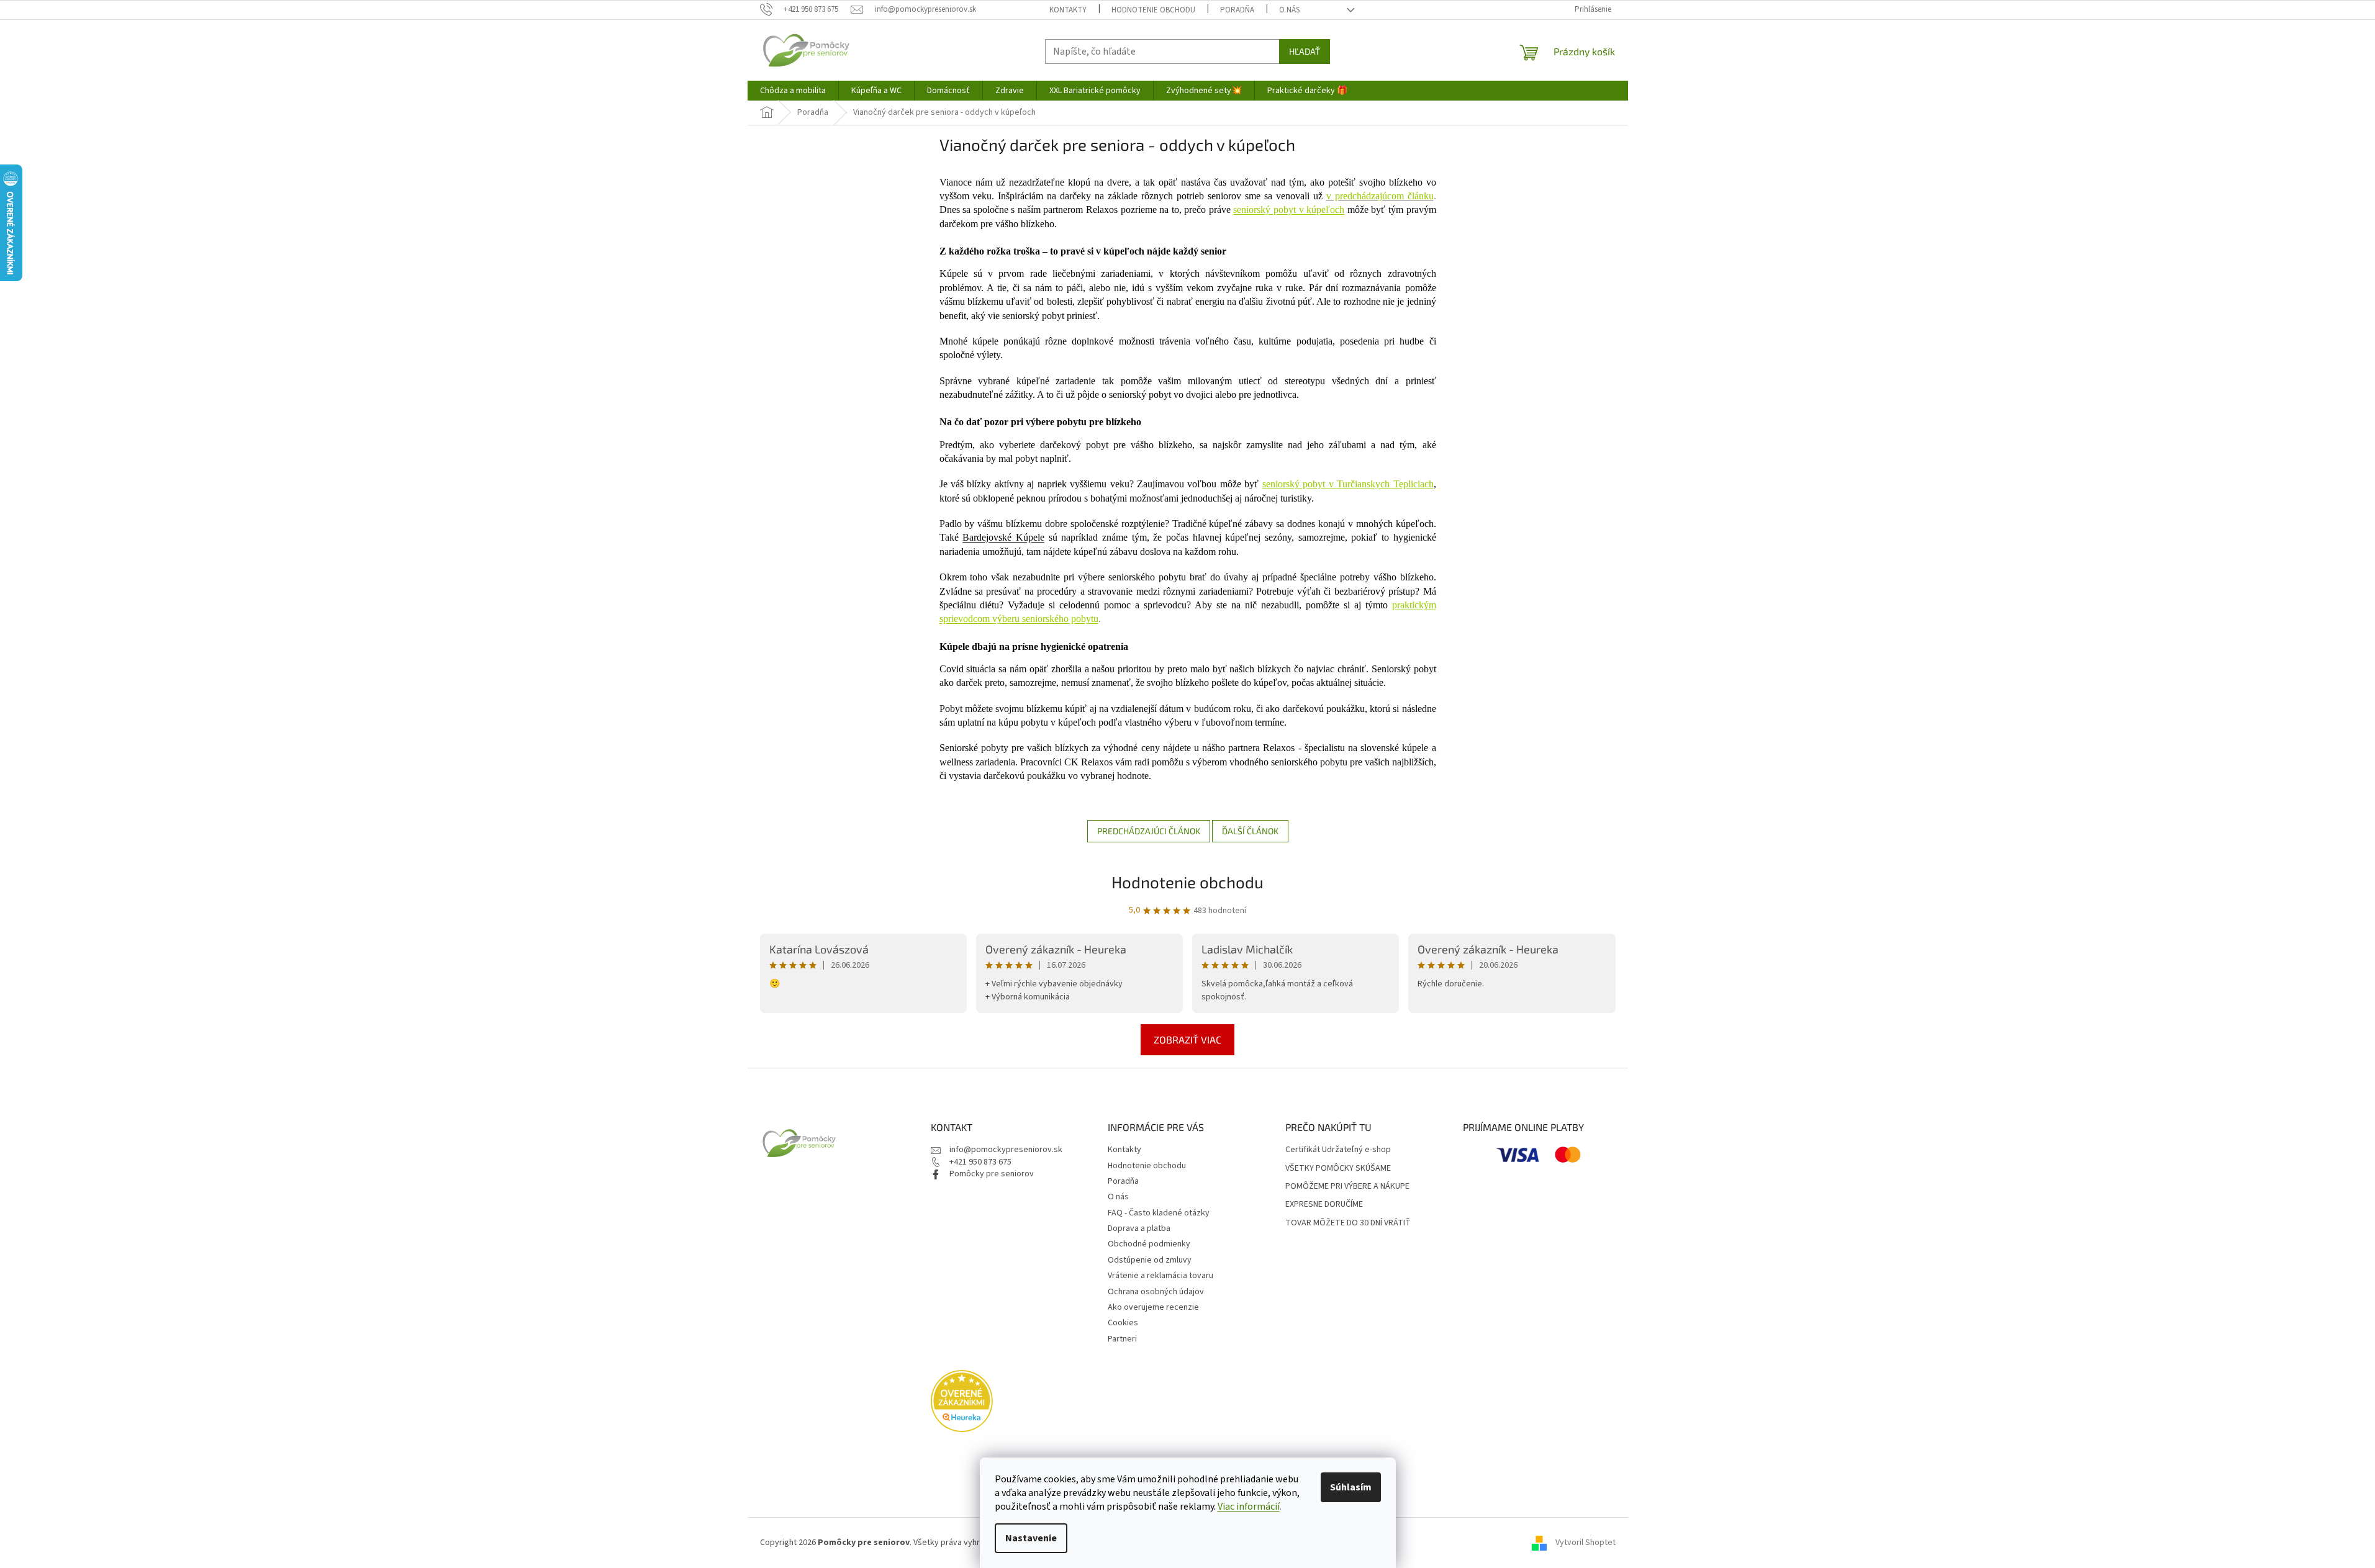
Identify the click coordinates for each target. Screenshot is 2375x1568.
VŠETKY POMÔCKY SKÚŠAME (1338, 1169)
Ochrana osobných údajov (1156, 1292)
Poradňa (1237, 10)
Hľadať (1305, 51)
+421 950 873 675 (980, 1162)
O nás (1289, 10)
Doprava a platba (1139, 1228)
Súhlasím (1351, 1487)
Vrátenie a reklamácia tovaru (1160, 1276)
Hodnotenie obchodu (1153, 10)
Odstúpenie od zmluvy (1150, 1260)
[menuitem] (793, 91)
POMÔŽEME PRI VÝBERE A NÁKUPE (1347, 1187)
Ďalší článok (1250, 831)
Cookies (1123, 1323)
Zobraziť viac (1187, 1039)
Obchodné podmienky (1149, 1244)
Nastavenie (1031, 1538)
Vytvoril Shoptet (1586, 1543)
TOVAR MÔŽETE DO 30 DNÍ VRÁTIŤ (1348, 1223)
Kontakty (1068, 10)
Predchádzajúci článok (1149, 831)
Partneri (1122, 1339)
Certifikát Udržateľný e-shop (1338, 1150)
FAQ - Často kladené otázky (1159, 1213)
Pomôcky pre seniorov (992, 1174)
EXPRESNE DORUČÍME (1324, 1205)
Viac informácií (1249, 1507)
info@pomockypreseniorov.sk (1006, 1150)
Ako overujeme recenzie (1153, 1307)
